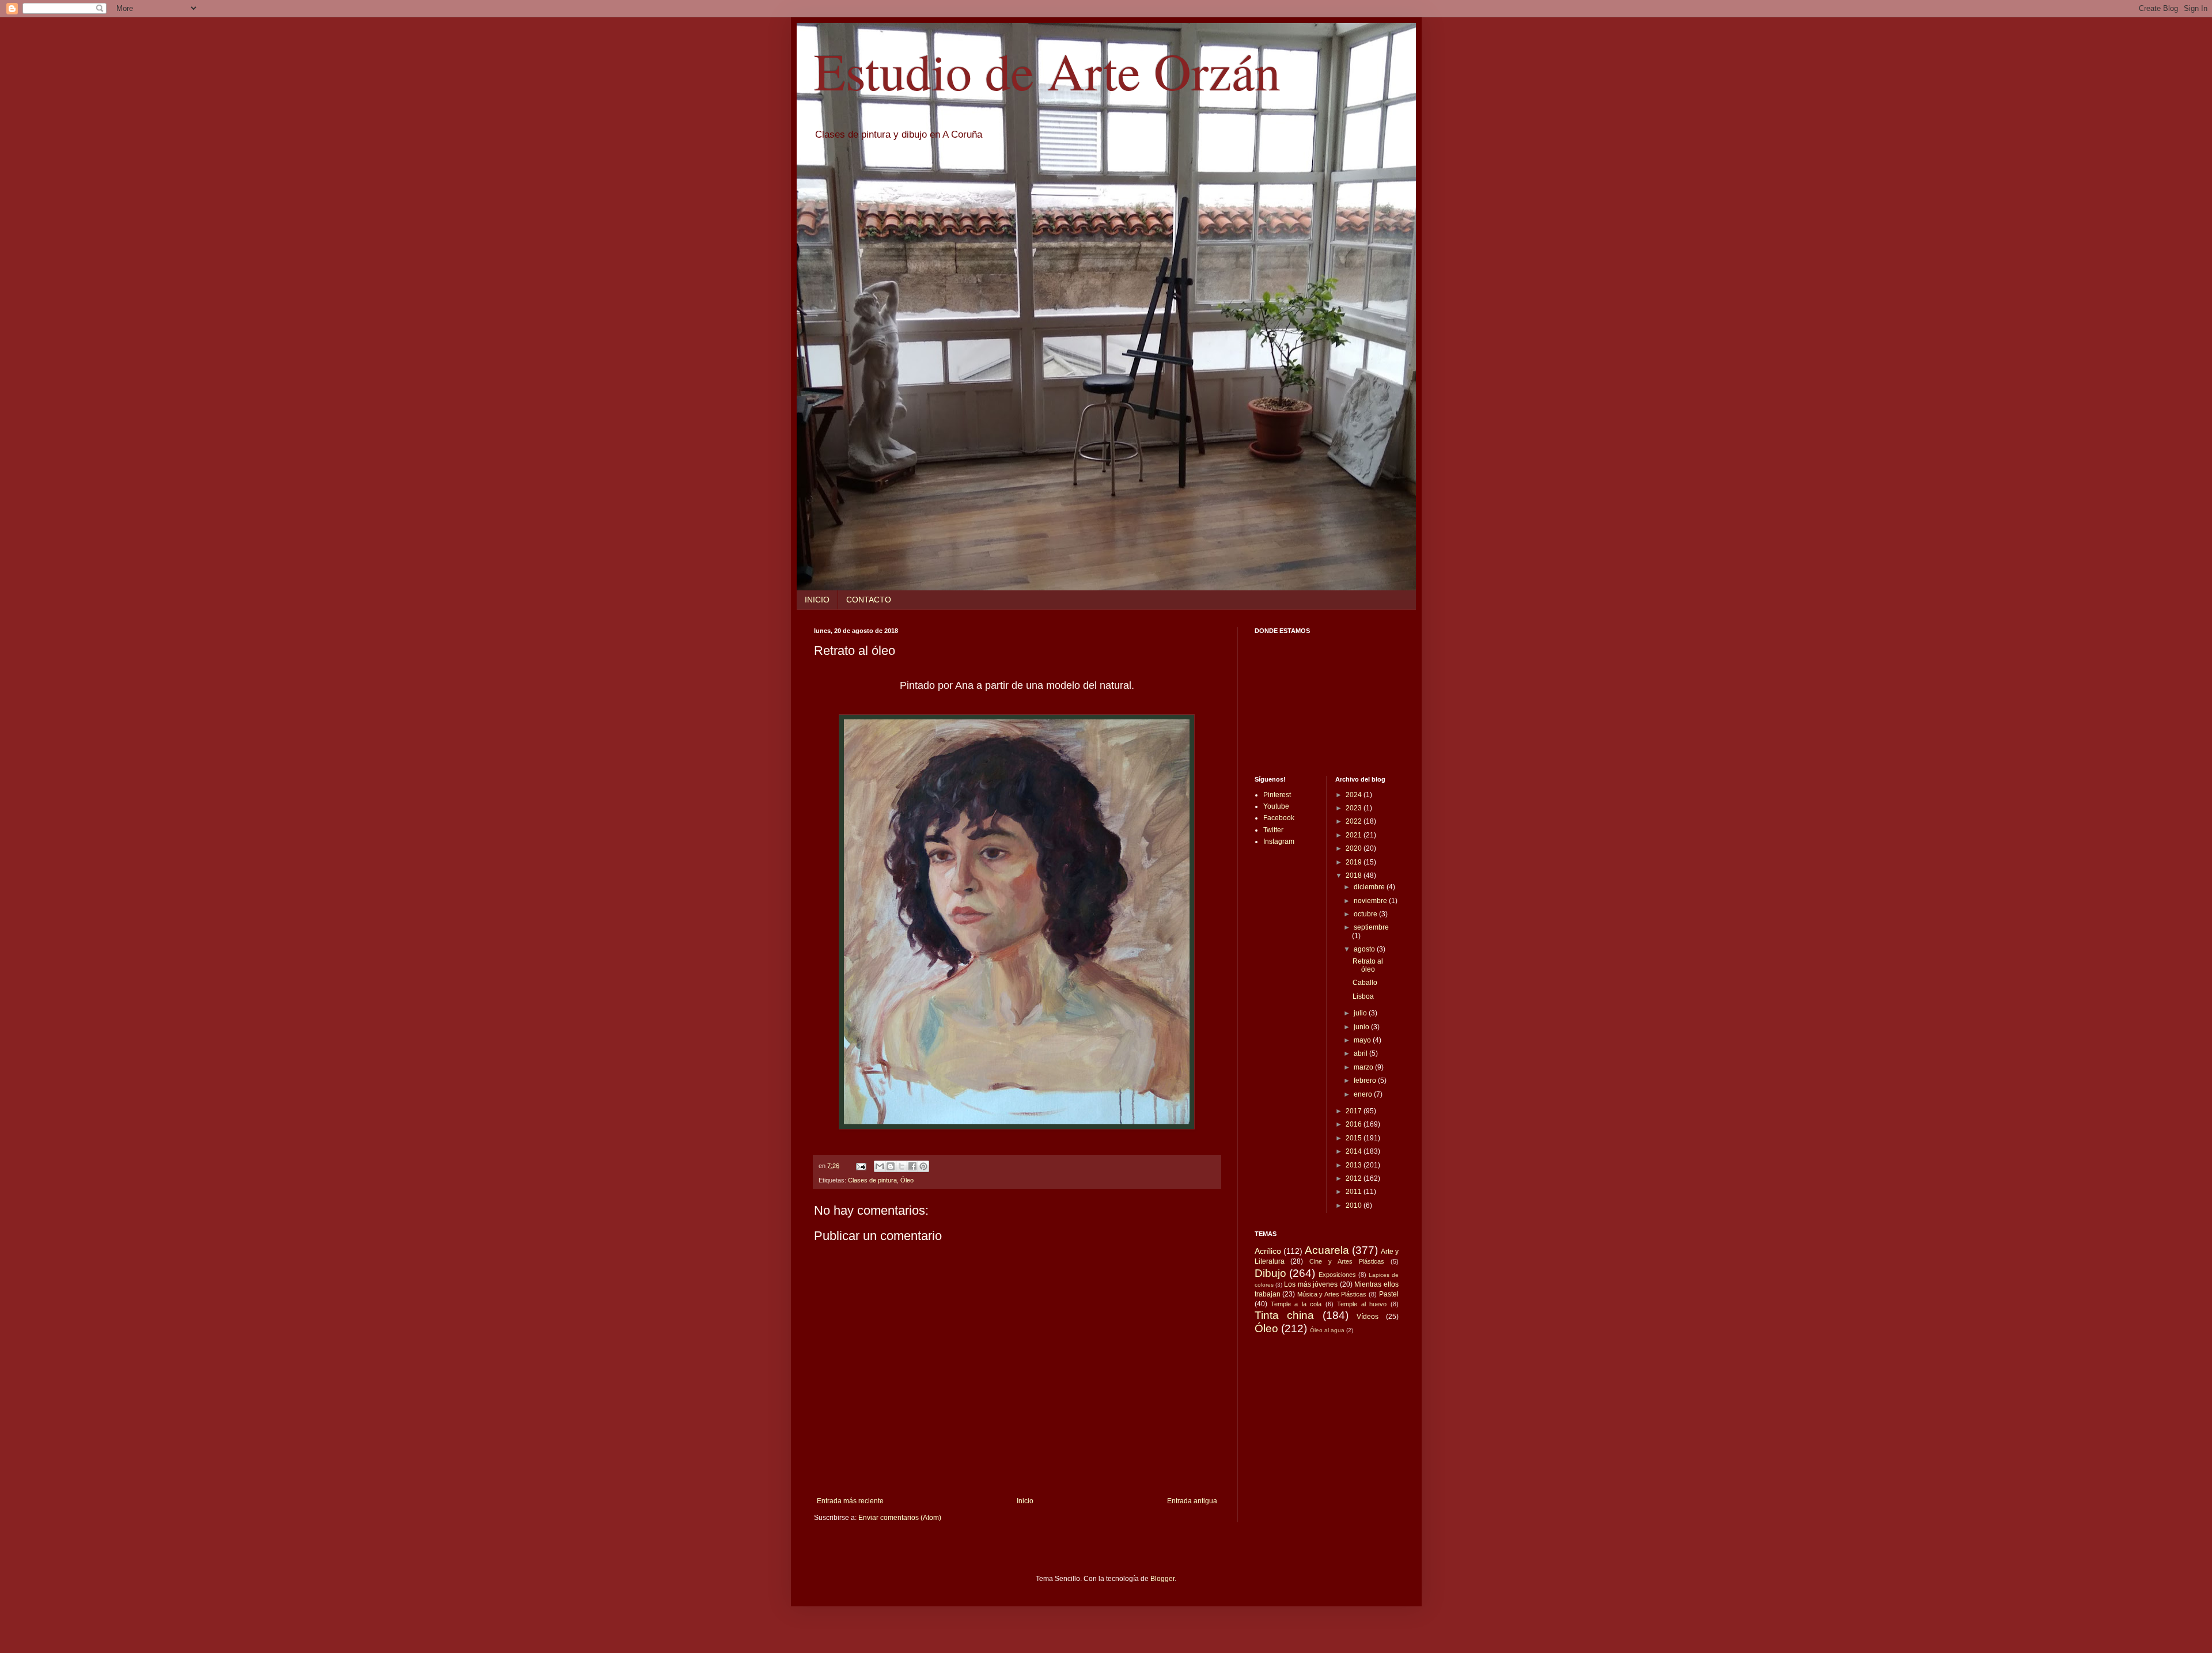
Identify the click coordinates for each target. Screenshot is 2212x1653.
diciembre (1370, 887)
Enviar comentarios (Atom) (900, 1518)
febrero (1366, 1080)
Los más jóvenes (1311, 1284)
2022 (1355, 821)
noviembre (1371, 901)
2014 (1355, 1151)
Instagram (1279, 841)
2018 (1355, 875)
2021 (1355, 835)
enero (1364, 1094)
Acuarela (1327, 1250)
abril (1361, 1053)
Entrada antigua (1192, 1501)
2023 (1355, 808)
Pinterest (1277, 795)
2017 (1355, 1111)
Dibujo (1270, 1273)
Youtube (1276, 806)
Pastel (1389, 1294)
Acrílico (1268, 1251)
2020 (1355, 848)
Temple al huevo (1362, 1304)
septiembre (1371, 927)
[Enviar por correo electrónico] (880, 1166)
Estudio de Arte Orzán (1047, 70)
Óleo (907, 1180)
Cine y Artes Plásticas (1347, 1261)
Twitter (1273, 830)
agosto (1365, 949)
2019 (1355, 862)
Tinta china (1285, 1315)
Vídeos (1368, 1317)
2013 (1355, 1165)
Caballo (1365, 983)
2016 (1355, 1124)
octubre (1366, 914)
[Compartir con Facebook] (912, 1166)
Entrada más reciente (850, 1501)
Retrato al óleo (1368, 965)
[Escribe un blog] (891, 1166)
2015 (1355, 1138)
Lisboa (1363, 996)
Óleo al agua (1327, 1330)
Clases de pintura (872, 1180)
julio (1361, 1013)
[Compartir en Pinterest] (923, 1166)
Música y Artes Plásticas (1332, 1294)
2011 (1355, 1192)
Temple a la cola (1296, 1304)
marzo (1364, 1067)
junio (1362, 1027)
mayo (1363, 1040)
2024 (1355, 795)
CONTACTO (869, 600)
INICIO (817, 600)
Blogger (1162, 1579)
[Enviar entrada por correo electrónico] (861, 1166)
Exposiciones (1337, 1275)
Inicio (1025, 1501)
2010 (1355, 1205)
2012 (1355, 1178)
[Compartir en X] (902, 1166)
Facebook (1279, 818)
